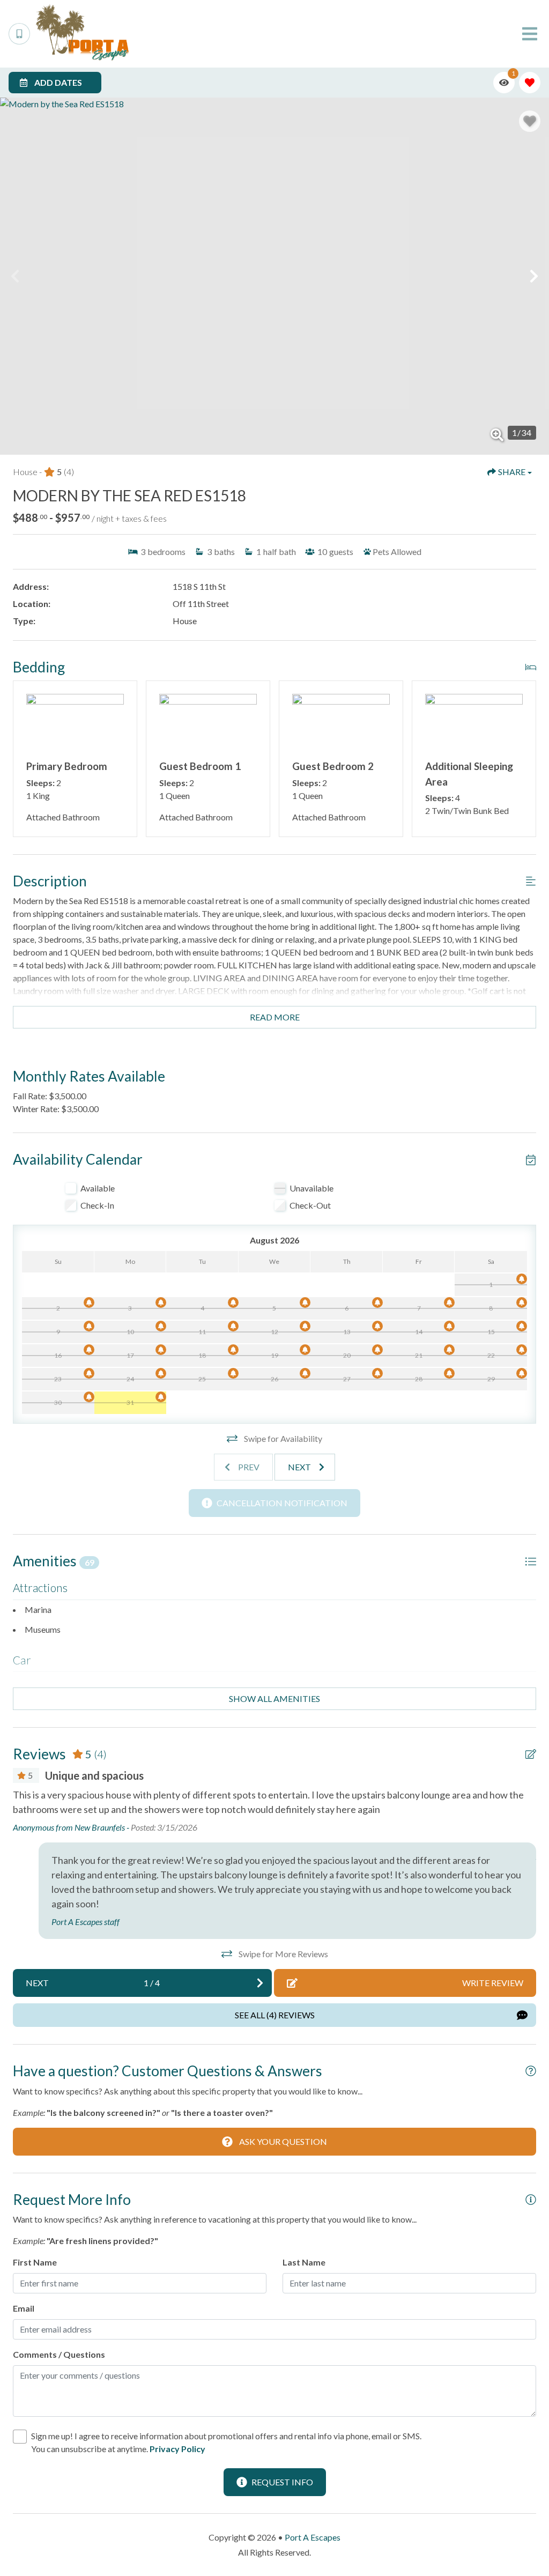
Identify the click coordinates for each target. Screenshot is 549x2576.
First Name (35, 2262)
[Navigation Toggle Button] (530, 34)
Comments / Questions (59, 2354)
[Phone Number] (19, 34)
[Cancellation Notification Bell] (522, 1279)
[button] (15, 276)
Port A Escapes (313, 2537)
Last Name (304, 2262)
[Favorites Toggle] (530, 83)
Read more (275, 1017)
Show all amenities (274, 1698)
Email (24, 2308)
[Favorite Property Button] (530, 121)
